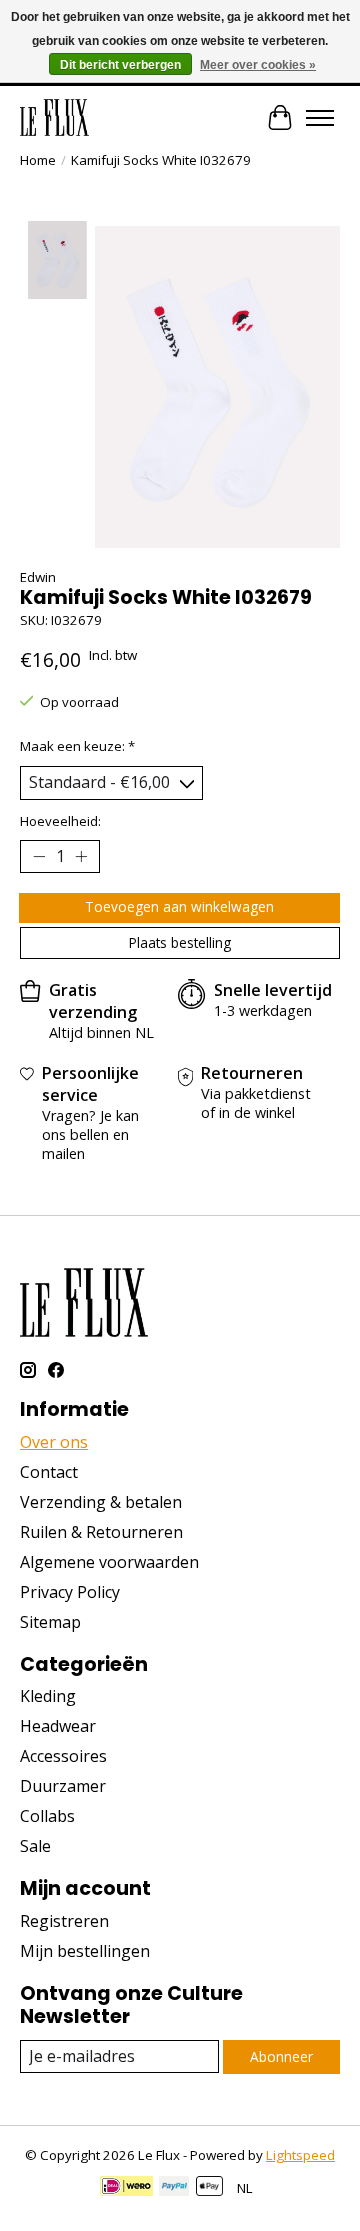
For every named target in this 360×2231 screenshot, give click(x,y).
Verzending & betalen (101, 1502)
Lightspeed (300, 2155)
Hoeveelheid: (60, 821)
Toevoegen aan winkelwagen (179, 906)
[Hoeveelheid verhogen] (81, 856)
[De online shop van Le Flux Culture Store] (54, 118)
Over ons (54, 1442)
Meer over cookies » (258, 65)
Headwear (58, 1726)
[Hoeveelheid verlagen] (39, 856)
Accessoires (63, 1756)
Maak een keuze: (77, 746)
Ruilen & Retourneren (101, 1532)
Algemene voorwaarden (109, 1562)
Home (38, 160)
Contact (49, 1472)
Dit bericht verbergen (120, 65)
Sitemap (50, 1622)
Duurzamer (63, 1786)
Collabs (47, 1816)
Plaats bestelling (180, 942)
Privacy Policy (70, 1592)
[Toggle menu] (320, 118)
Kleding (48, 1696)
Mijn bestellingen (85, 1951)
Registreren (64, 1921)
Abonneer (281, 2056)
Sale (35, 1846)
